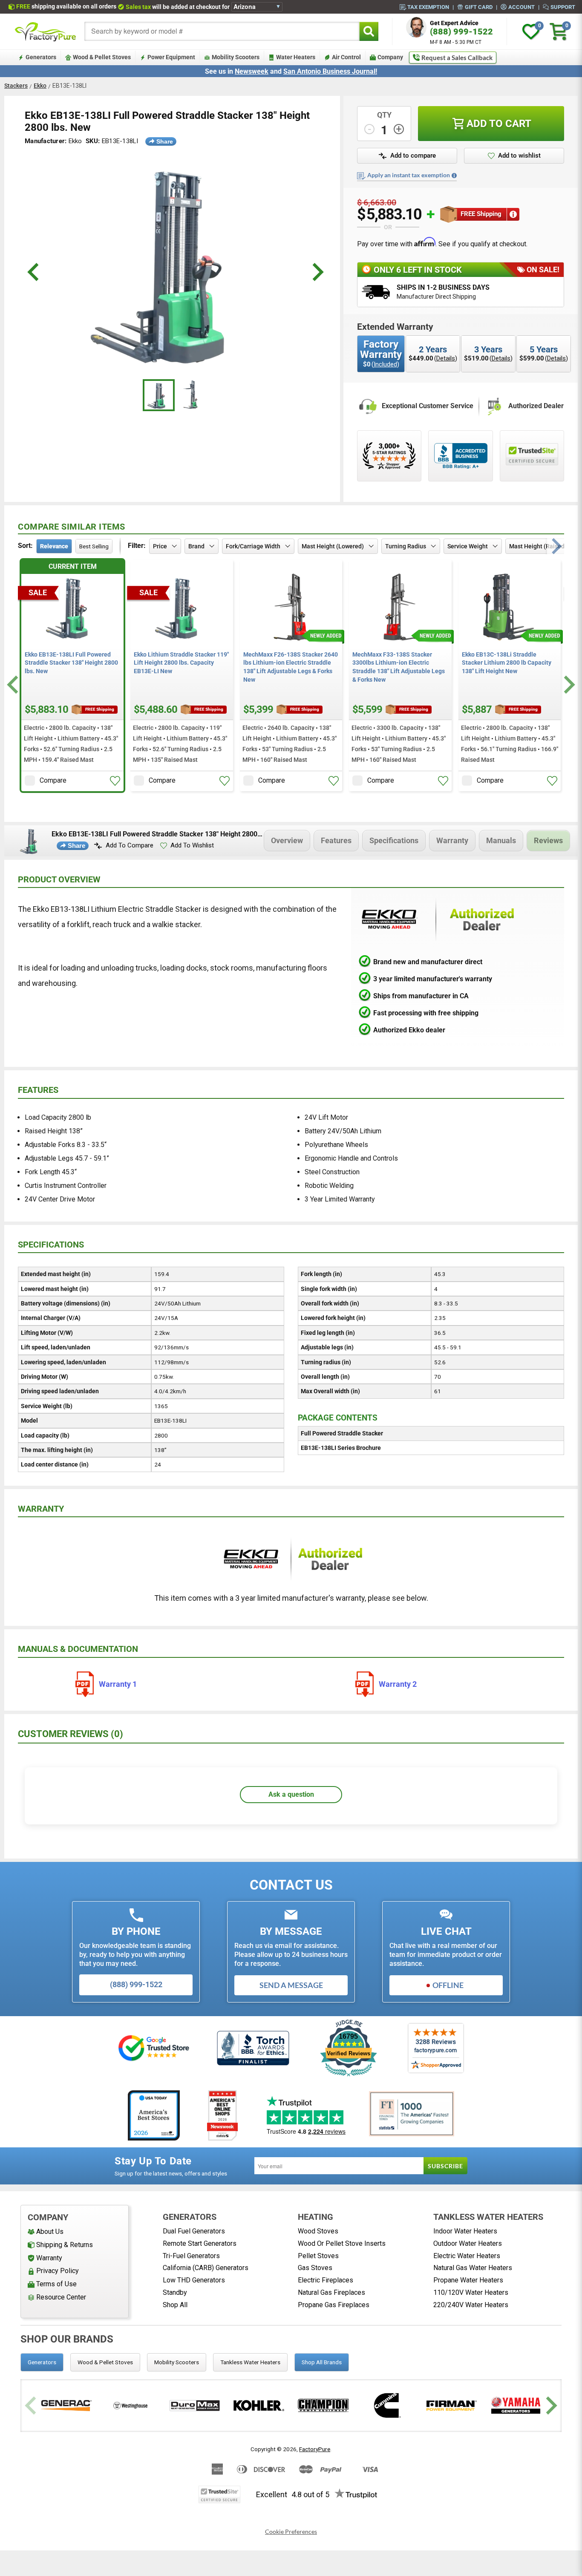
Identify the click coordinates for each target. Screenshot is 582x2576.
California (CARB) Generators (206, 2268)
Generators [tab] (42, 2362)
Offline (448, 1985)
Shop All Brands (322, 2362)
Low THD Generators (194, 2280)
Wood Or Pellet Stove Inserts (342, 2243)
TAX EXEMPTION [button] (428, 7)
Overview (287, 840)
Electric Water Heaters (467, 2256)
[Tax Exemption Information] (454, 176)
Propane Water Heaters (468, 2280)
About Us (50, 2232)
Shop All (175, 2305)
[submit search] (369, 31)
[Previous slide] (32, 2405)
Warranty (452, 840)
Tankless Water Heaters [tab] (250, 2362)
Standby (175, 2292)
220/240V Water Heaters (471, 2305)
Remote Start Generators (200, 2243)
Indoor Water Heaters (465, 2231)
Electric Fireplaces (326, 2280)
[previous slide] (34, 272)
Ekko (40, 86)
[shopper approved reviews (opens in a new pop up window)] (389, 456)
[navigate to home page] (46, 32)
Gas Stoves (315, 2268)
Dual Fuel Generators (194, 2231)
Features (336, 840)
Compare (53, 780)
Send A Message (291, 1985)
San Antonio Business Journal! (330, 71)
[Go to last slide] (14, 685)
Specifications (394, 840)
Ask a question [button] (291, 1794)
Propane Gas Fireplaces (334, 2305)
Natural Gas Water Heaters (473, 2268)
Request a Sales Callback (457, 58)
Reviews (548, 840)
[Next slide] (568, 685)
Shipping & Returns (65, 2245)
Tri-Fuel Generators (191, 2256)
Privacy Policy (58, 2271)
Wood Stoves (318, 2231)
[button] (407, 156)
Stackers (16, 86)
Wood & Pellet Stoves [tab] (105, 2362)
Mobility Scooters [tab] (177, 2362)
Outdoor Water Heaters (468, 2243)
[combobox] (222, 31)
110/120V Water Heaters (471, 2292)
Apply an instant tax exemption (409, 175)
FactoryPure (315, 2449)
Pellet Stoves (318, 2256)
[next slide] (317, 272)
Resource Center (61, 2297)
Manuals (501, 840)
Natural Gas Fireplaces (331, 2292)
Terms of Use (56, 2284)
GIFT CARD (479, 7)
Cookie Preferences (291, 2532)
